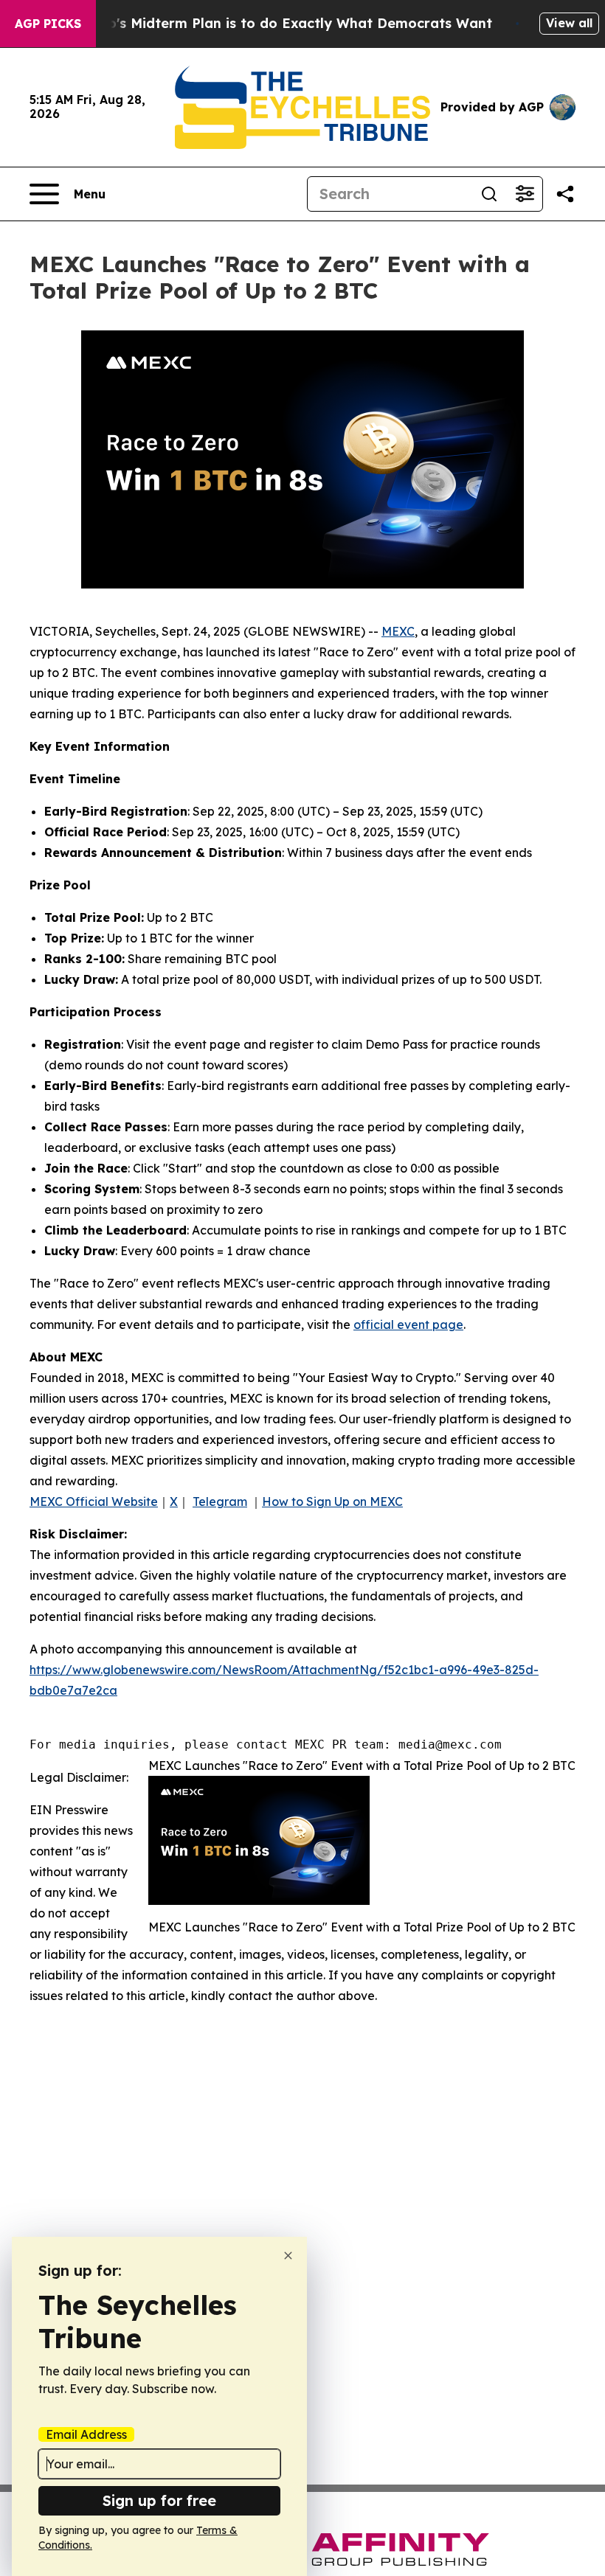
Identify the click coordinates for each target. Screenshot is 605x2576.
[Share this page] (565, 194)
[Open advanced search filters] (525, 194)
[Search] (489, 194)
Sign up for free (159, 2500)
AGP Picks (48, 24)
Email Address (86, 2434)
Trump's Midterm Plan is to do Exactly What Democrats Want (283, 23)
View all (569, 23)
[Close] (288, 2256)
